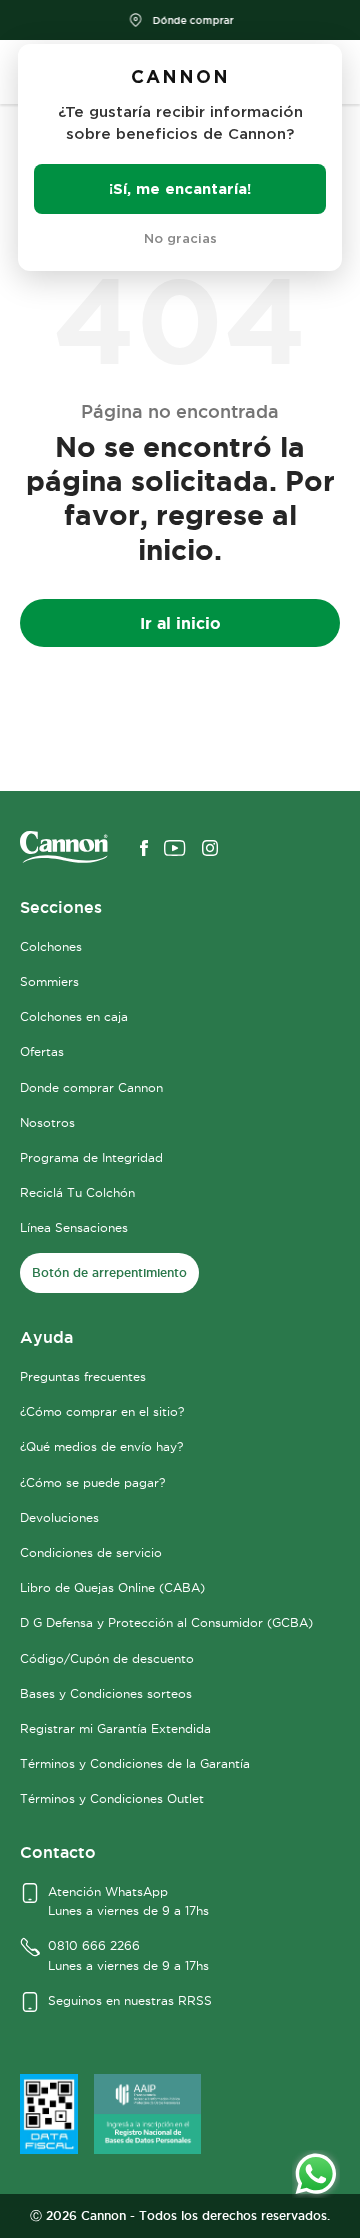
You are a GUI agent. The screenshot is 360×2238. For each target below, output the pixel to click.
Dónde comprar (192, 20)
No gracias (180, 238)
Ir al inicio (180, 623)
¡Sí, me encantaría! (180, 188)
